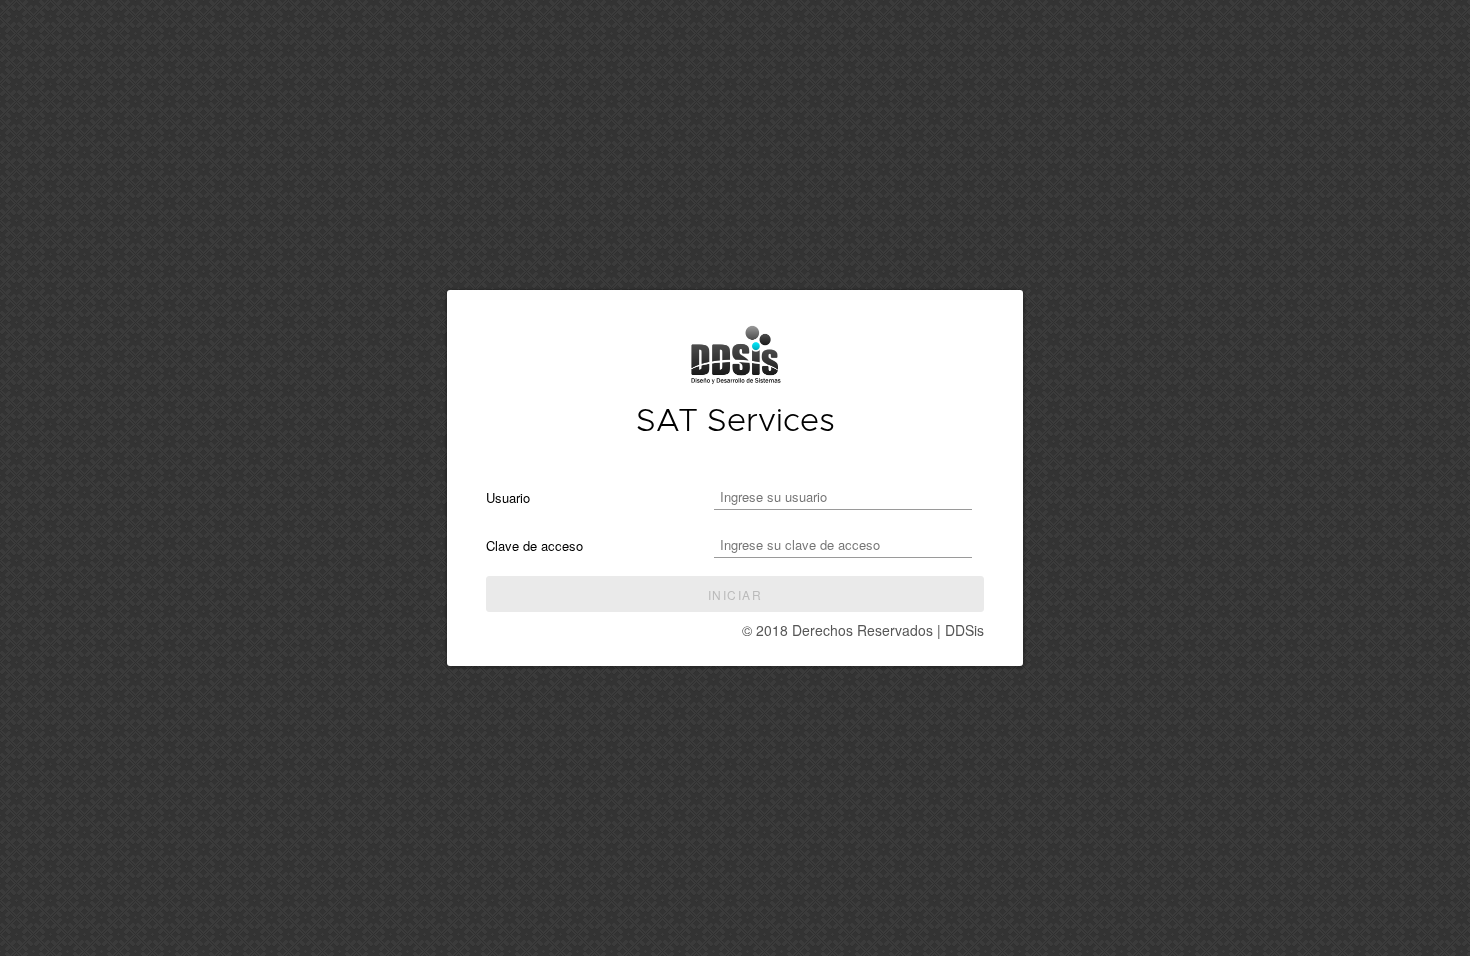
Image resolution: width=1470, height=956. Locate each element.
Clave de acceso (534, 545)
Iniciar (735, 594)
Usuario (508, 497)
